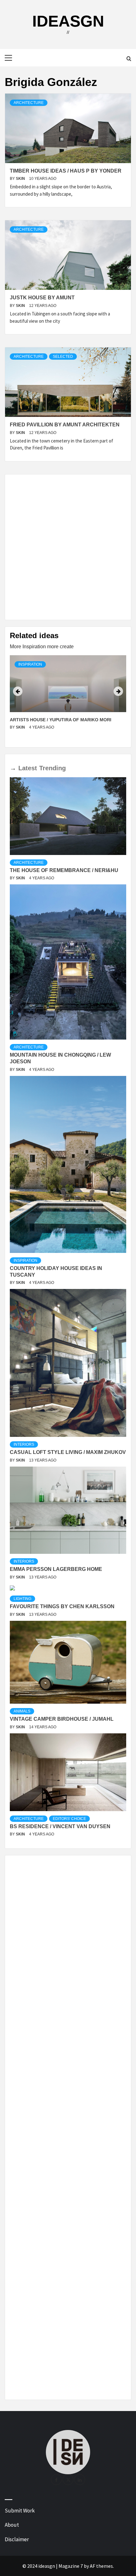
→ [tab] (13, 768)
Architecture (29, 103)
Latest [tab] (28, 768)
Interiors (24, 1444)
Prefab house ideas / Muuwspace (51, 720)
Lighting (22, 1599)
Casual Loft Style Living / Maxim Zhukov (68, 1452)
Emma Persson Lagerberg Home (56, 1569)
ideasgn (68, 21)
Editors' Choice (69, 1819)
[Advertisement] (68, 547)
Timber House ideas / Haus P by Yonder (66, 171)
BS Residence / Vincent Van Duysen (60, 1826)
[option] (68, 699)
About (12, 2525)
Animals (22, 1711)
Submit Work (20, 2511)
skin (21, 179)
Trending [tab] (53, 768)
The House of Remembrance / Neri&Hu (64, 870)
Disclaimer (17, 2539)
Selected (63, 357)
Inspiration (30, 664)
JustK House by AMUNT (42, 298)
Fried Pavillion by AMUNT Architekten (65, 425)
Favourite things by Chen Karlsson (62, 1606)
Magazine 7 (71, 2566)
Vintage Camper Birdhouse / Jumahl (62, 1719)
